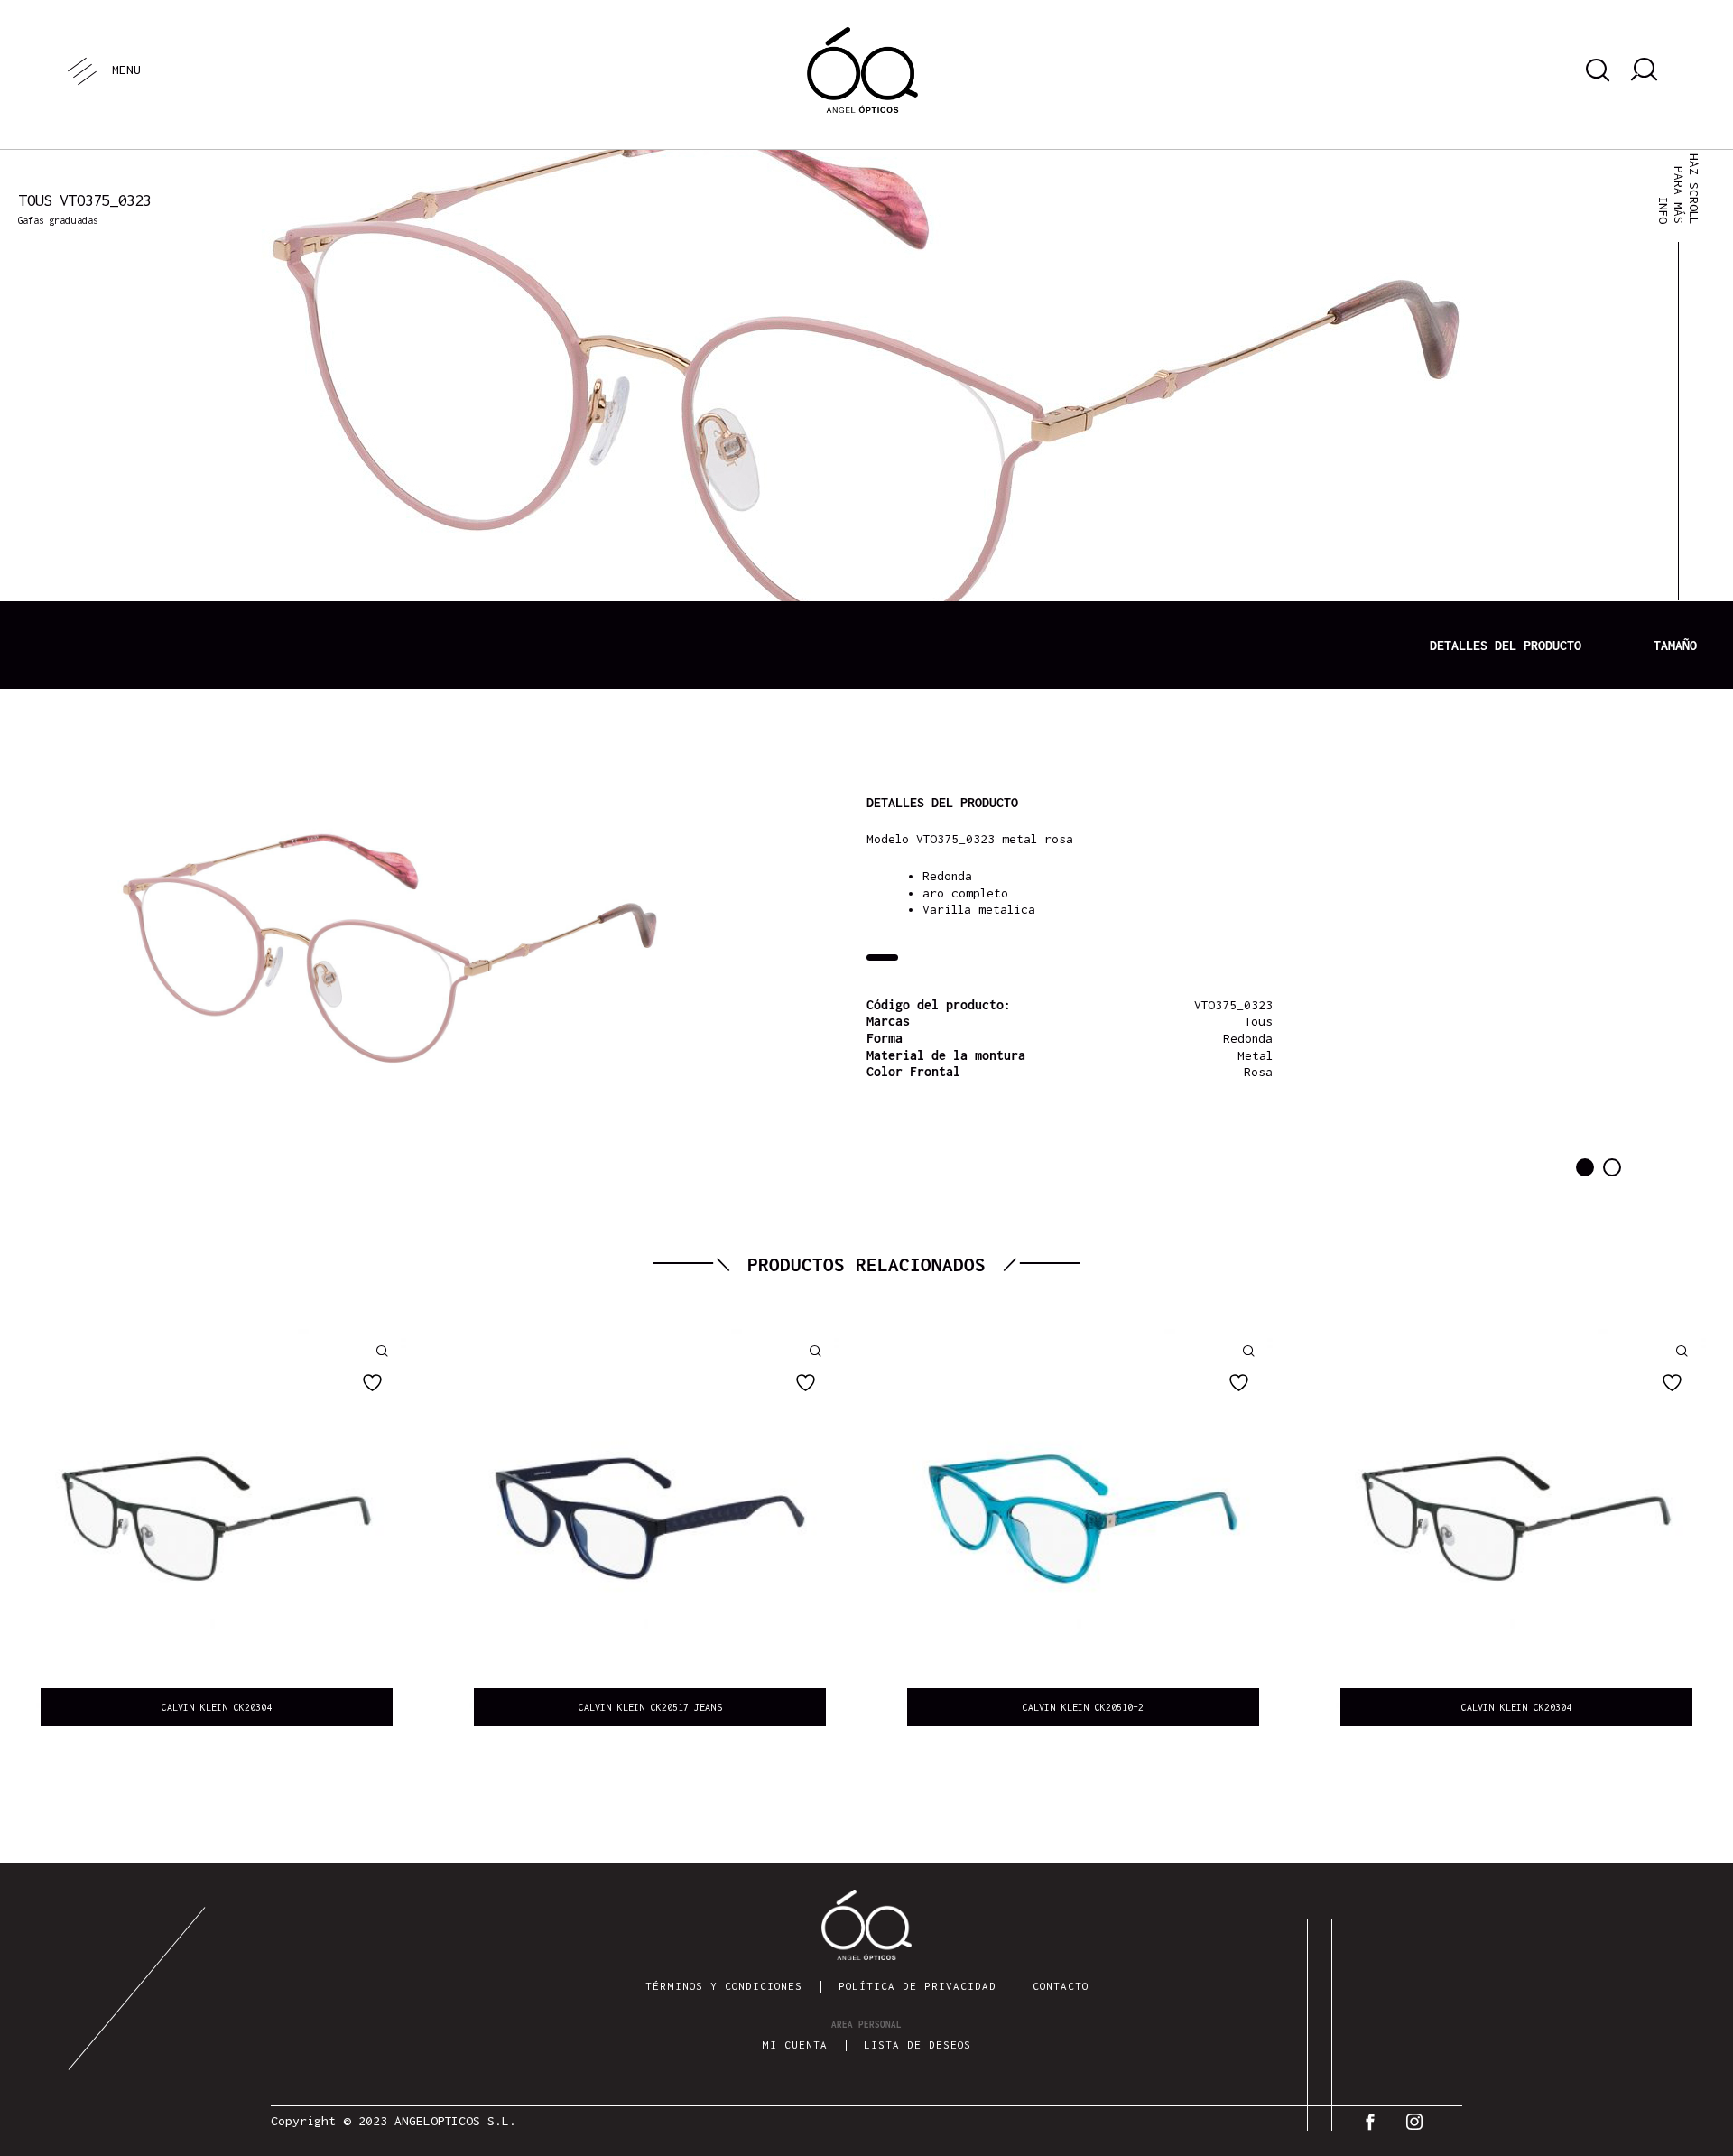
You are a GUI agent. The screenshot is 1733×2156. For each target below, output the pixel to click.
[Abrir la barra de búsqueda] (1595, 70)
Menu (125, 70)
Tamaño (1675, 645)
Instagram (1419, 2122)
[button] (1585, 1167)
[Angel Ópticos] (862, 70)
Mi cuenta (795, 2044)
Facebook (1374, 2122)
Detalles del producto (1506, 645)
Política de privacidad (917, 1986)
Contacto (1061, 1986)
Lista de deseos (917, 2044)
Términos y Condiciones (724, 1986)
